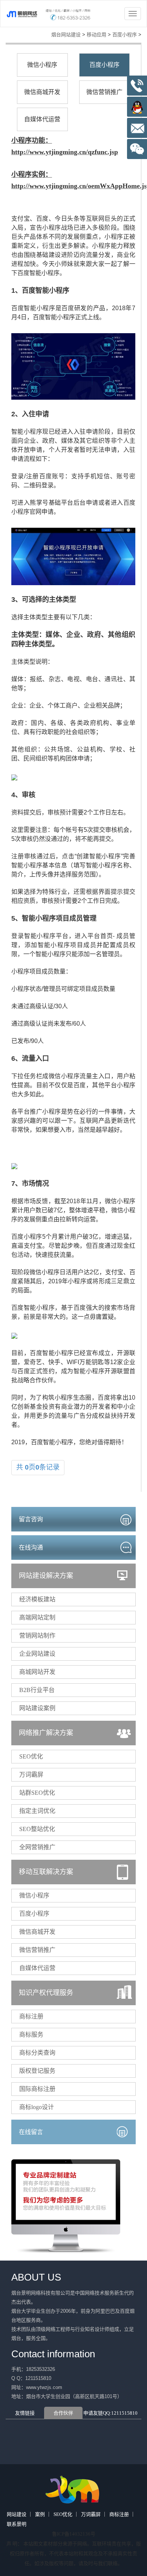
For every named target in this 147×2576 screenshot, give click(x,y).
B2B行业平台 (37, 1690)
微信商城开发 (42, 92)
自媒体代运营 (42, 119)
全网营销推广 (37, 1847)
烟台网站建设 (66, 35)
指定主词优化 (37, 1811)
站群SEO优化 (37, 1793)
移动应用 (96, 35)
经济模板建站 (37, 1599)
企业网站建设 (37, 1654)
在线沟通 (31, 1548)
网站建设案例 (37, 1708)
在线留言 (31, 2132)
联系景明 (17, 2524)
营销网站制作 (37, 1636)
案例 (40, 2514)
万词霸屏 (31, 1775)
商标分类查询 (37, 2053)
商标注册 (31, 2016)
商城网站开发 (37, 1672)
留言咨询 (31, 1519)
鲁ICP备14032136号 (74, 2534)
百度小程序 (125, 35)
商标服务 (31, 2034)
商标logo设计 (37, 2107)
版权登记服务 (37, 2071)
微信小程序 (42, 65)
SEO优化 (31, 1756)
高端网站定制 (37, 1617)
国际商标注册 (37, 2089)
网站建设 (17, 2514)
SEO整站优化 (37, 1829)
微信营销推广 (104, 92)
